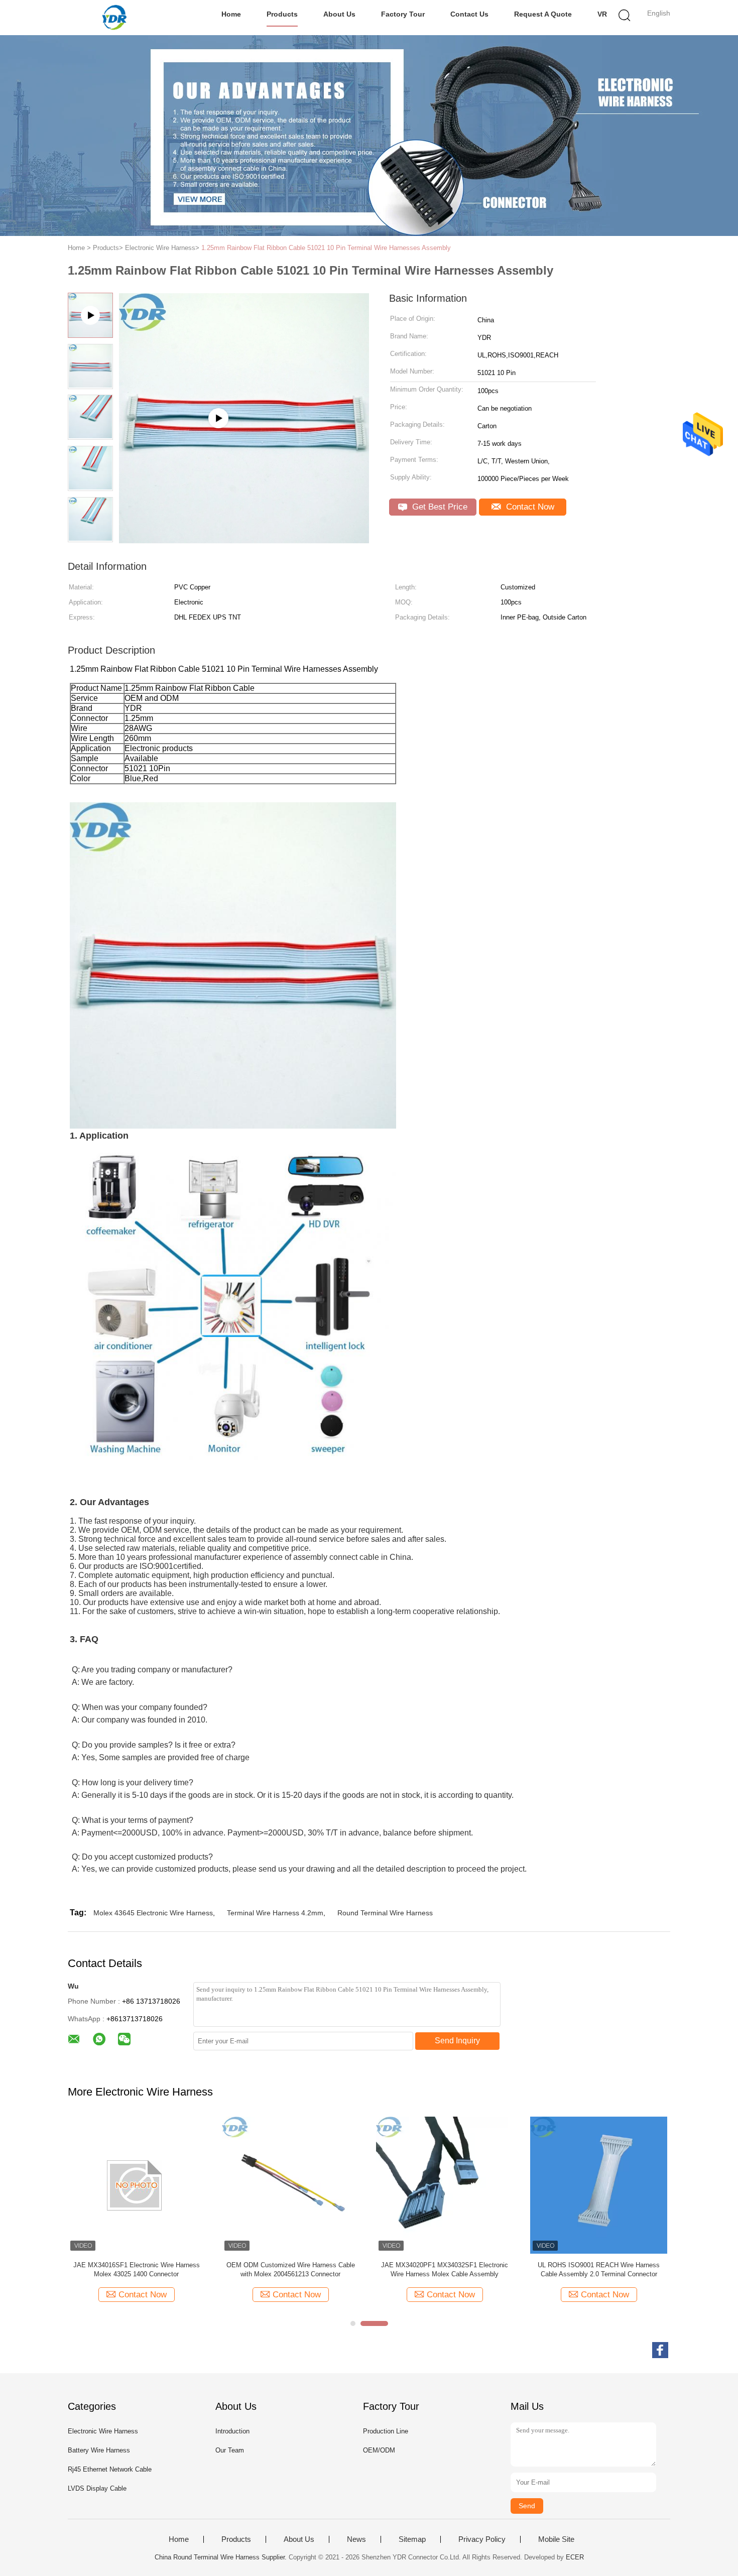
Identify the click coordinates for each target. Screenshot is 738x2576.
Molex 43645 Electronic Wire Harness (153, 1913)
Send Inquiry (457, 2041)
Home (231, 14)
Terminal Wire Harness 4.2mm (275, 1913)
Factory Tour (403, 14)
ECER (575, 2557)
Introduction (232, 2431)
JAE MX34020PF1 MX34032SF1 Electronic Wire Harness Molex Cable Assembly (293, 2270)
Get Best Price (439, 507)
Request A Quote (543, 14)
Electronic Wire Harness (103, 2431)
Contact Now (529, 507)
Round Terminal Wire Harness (385, 1913)
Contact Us (469, 14)
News (356, 2539)
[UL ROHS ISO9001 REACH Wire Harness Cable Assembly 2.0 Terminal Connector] (447, 2185)
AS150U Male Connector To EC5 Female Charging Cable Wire (587, 2270)
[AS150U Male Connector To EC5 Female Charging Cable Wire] (587, 2185)
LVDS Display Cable (97, 2488)
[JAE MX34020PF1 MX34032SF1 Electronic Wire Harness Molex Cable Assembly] (293, 2185)
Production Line (386, 2431)
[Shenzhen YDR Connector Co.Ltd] (117, 18)
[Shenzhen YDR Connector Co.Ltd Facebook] (660, 2350)
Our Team (230, 2450)
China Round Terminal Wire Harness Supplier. (222, 2557)
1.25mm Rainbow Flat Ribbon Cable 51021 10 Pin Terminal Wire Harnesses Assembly (326, 248)
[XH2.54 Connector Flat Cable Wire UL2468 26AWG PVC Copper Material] (244, 540)
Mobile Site (556, 2539)
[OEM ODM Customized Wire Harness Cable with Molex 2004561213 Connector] (139, 2185)
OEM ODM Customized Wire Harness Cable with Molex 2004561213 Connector (139, 2270)
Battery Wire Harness (99, 2450)
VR (602, 14)
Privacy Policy (482, 2539)
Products (282, 14)
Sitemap (412, 2539)
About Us (339, 14)
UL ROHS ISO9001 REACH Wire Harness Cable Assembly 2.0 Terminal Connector (447, 2270)
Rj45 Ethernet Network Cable (110, 2469)
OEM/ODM (379, 2450)
